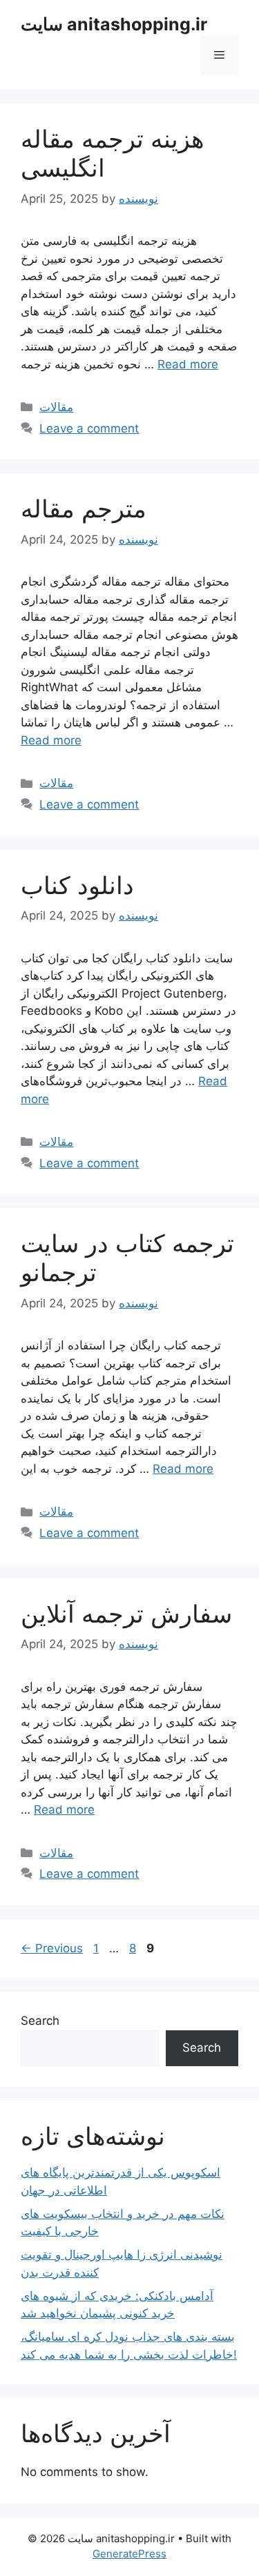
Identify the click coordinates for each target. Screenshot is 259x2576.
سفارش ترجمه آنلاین (126, 1614)
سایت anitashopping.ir (114, 24)
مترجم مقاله (84, 508)
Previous (52, 1948)
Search (40, 2021)
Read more (188, 364)
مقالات (56, 407)
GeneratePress (129, 2554)
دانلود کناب (77, 885)
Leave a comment (89, 428)
